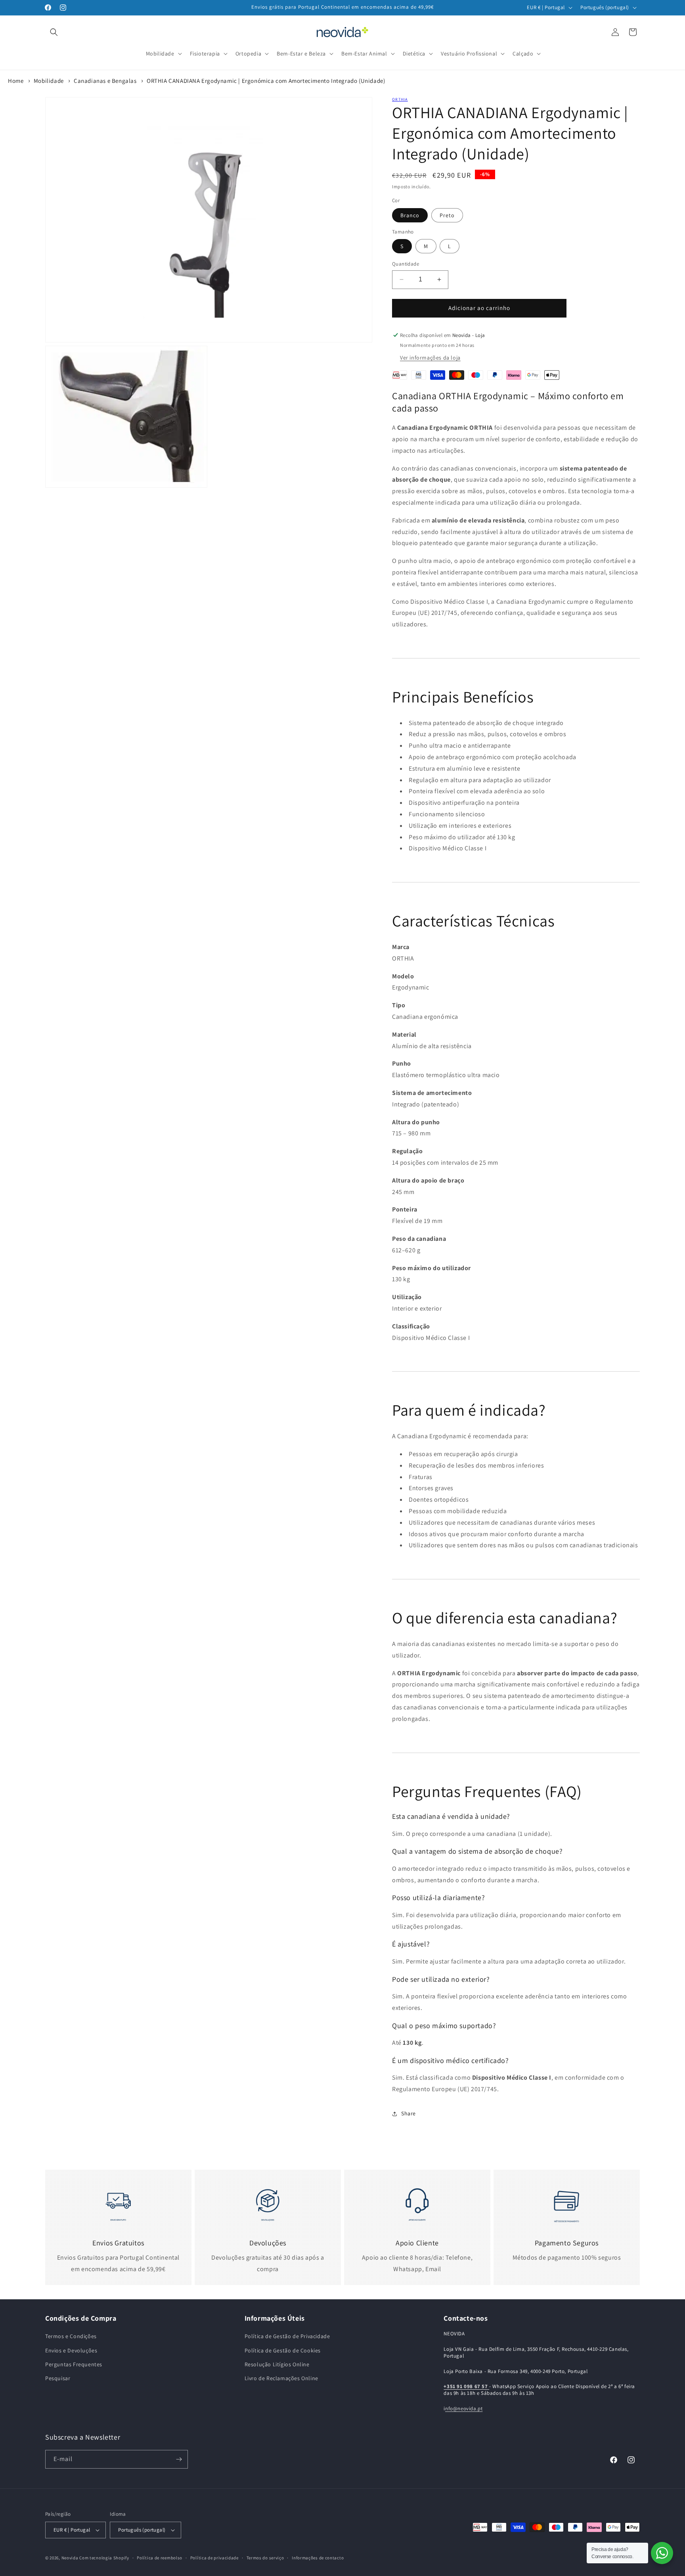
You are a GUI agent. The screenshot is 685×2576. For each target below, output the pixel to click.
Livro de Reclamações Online (281, 2378)
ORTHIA (400, 99)
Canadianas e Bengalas (105, 81)
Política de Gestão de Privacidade (287, 2336)
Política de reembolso (160, 2558)
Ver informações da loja (430, 358)
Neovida (70, 2558)
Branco (410, 215)
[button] (54, 32)
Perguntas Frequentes (74, 2364)
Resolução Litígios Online (277, 2364)
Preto (447, 215)
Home (16, 81)
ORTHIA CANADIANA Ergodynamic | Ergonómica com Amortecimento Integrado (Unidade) (266, 81)
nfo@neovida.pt (464, 2409)
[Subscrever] (179, 2459)
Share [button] (409, 2113)
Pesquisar (58, 2378)
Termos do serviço (265, 2558)
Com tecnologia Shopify (104, 2558)
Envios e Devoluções (71, 2350)
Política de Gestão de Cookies (283, 2350)
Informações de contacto (318, 2558)
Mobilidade (49, 81)
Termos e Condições (71, 2336)
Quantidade (406, 264)
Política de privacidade (214, 2558)
